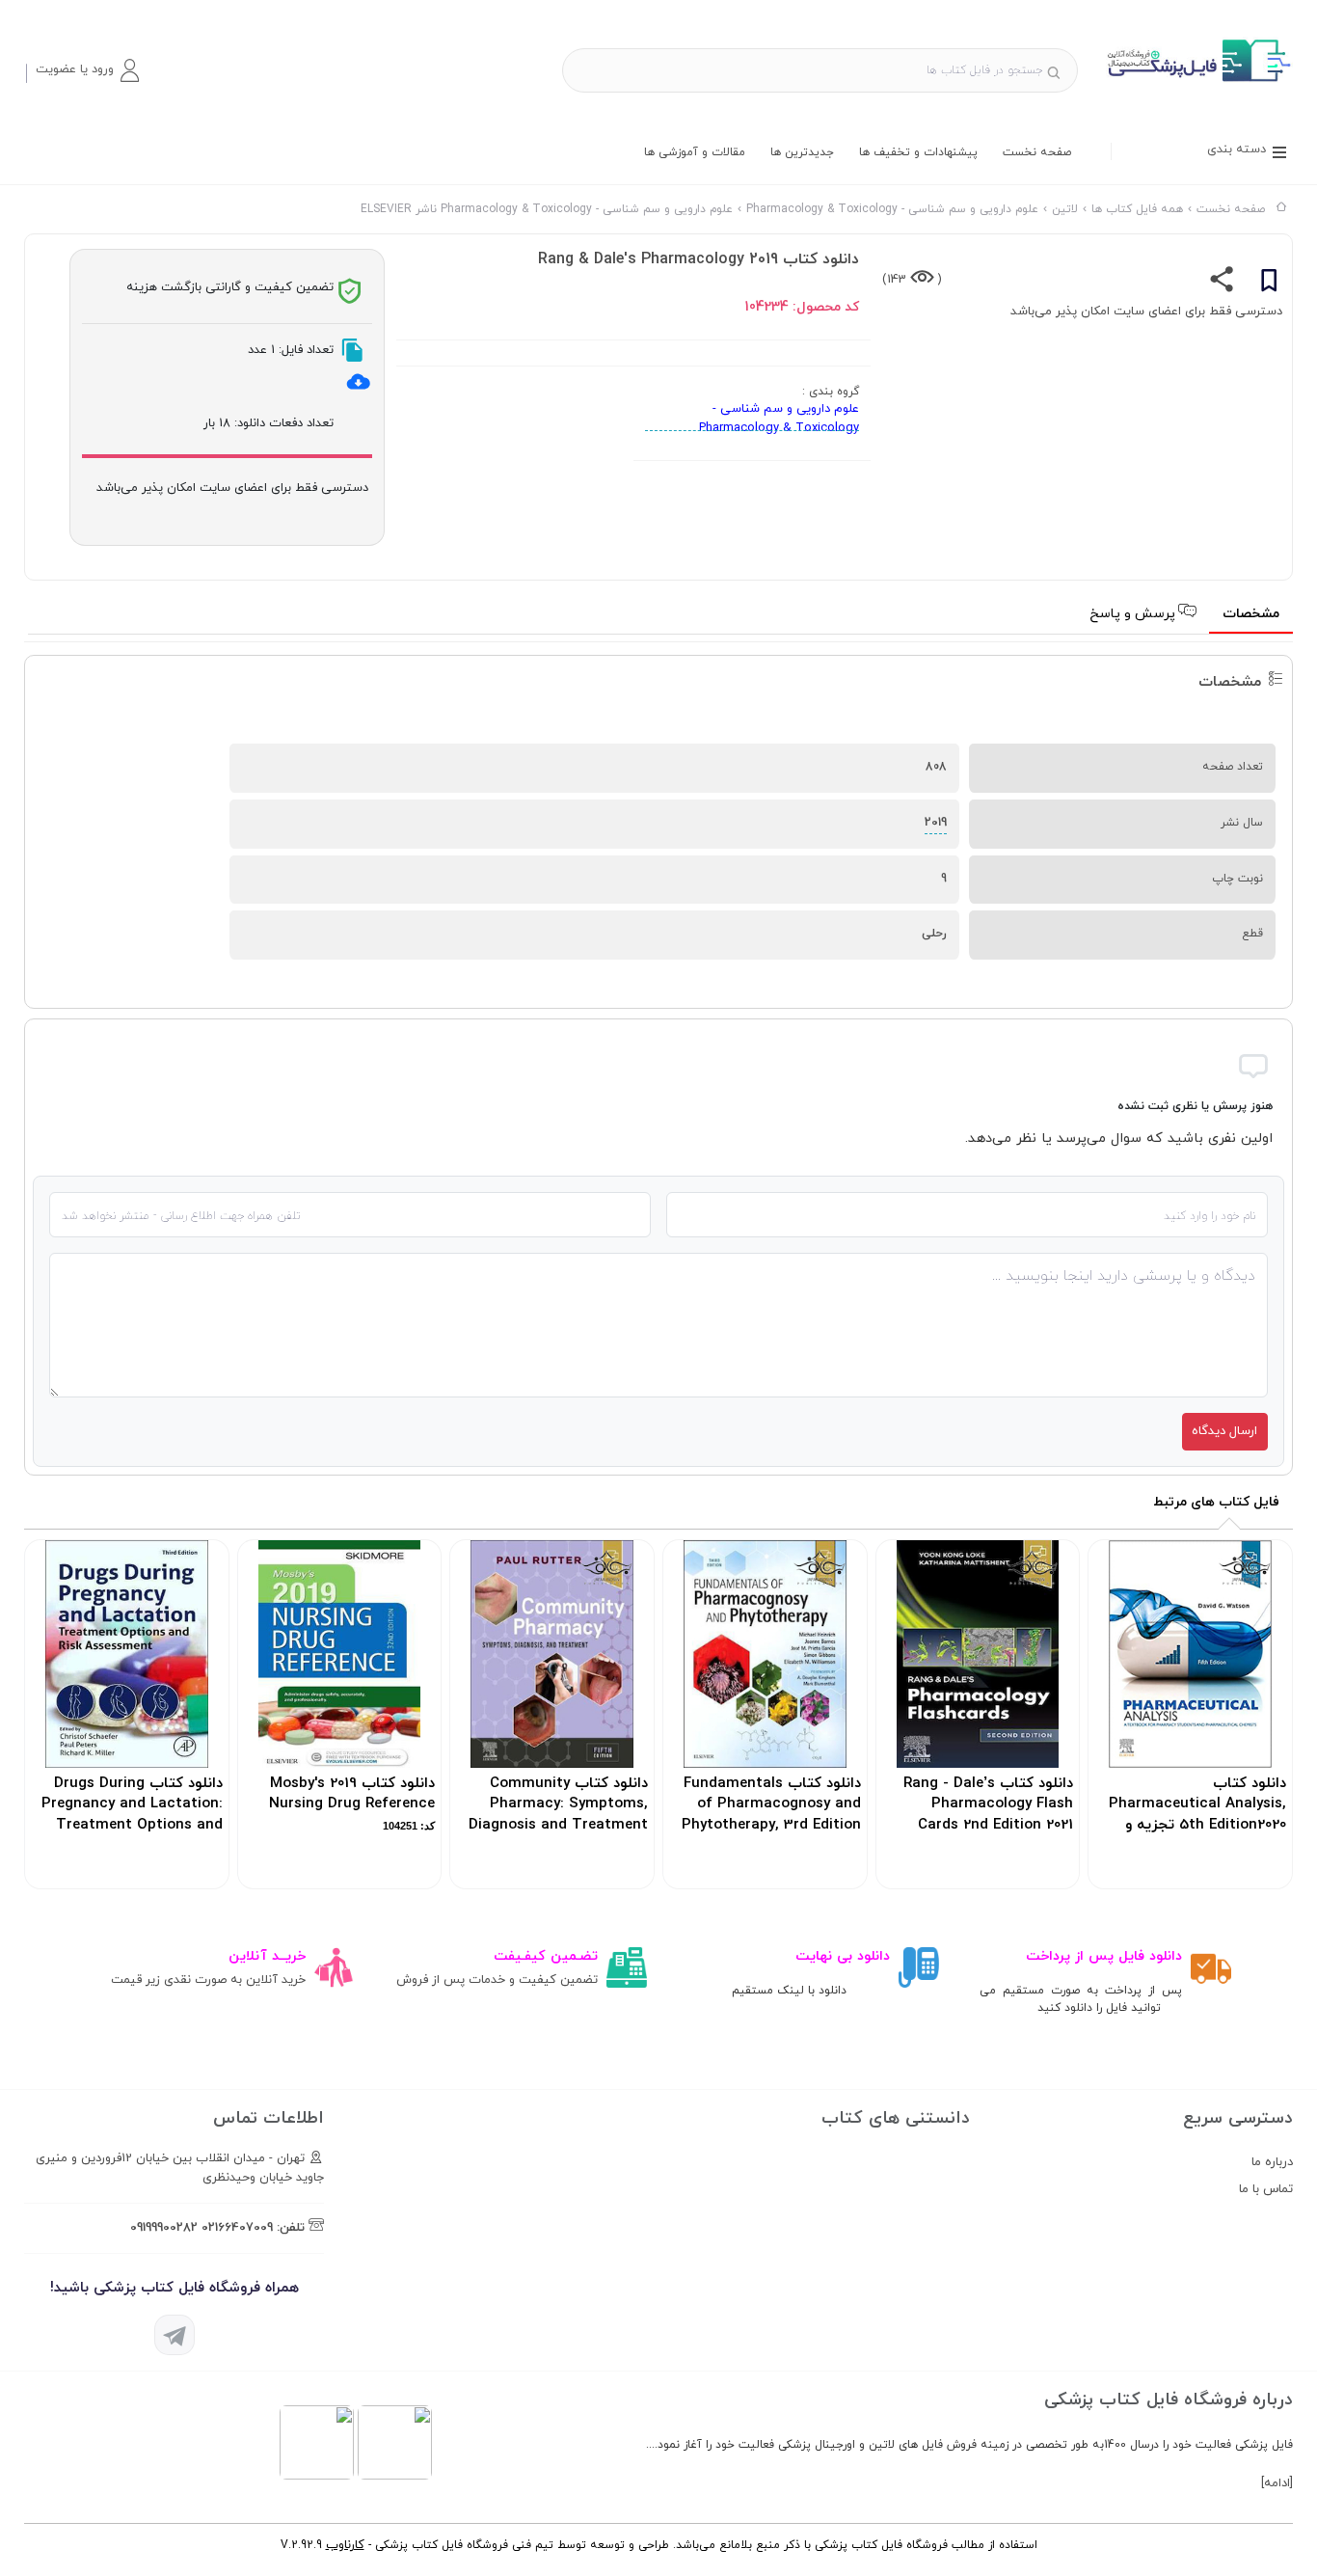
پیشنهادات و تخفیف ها (918, 152)
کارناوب (345, 2545)
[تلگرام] (175, 2335)
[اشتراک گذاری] (1222, 284)
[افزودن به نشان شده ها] (1269, 284)
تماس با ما (1266, 2189)
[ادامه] (1277, 2483)
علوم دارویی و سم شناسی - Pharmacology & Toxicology (779, 419)
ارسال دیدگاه (1224, 1431)
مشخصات (1251, 614)
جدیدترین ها (802, 152)
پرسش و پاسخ (1134, 614)
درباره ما (1272, 2162)
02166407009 (237, 2228)
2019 (936, 823)
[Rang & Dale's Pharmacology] (1197, 81)
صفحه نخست (1037, 152)
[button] (87, 70)
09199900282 (164, 2228)
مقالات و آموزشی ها (695, 152)
